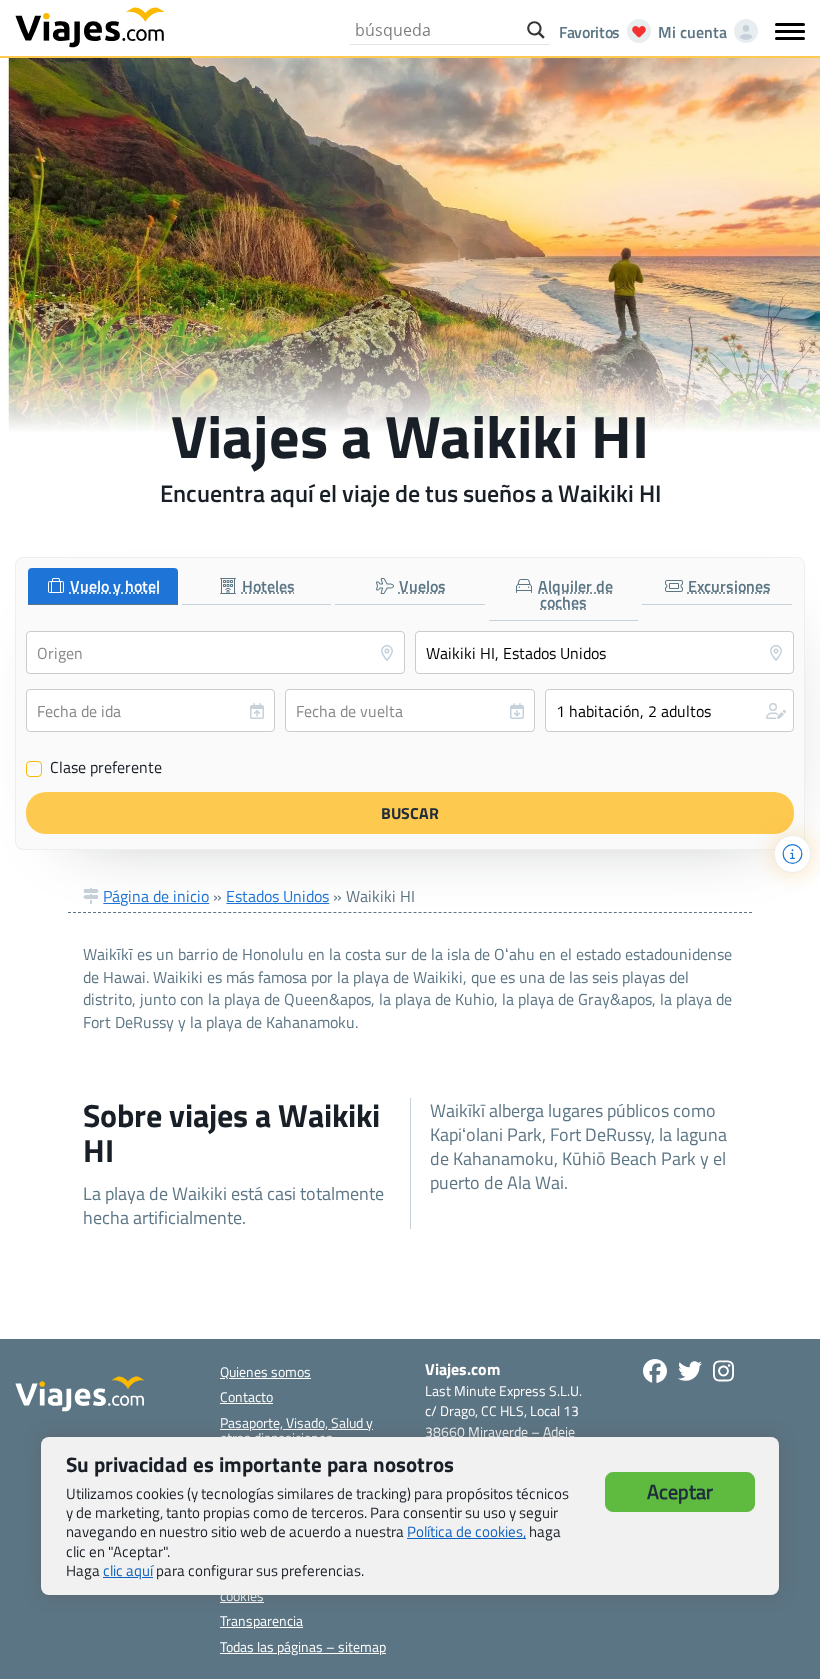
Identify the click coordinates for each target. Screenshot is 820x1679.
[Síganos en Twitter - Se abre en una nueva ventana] (690, 1371)
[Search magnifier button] (536, 30)
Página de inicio (156, 896)
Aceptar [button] (680, 1491)
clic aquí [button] (128, 1570)
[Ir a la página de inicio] (90, 26)
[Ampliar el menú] (790, 31)
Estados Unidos (277, 896)
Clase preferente (94, 768)
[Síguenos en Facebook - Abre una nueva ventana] (655, 1371)
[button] (669, 710)
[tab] (103, 586)
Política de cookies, (466, 1531)
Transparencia (261, 1620)
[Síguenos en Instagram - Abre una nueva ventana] (723, 1371)
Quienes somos (265, 1371)
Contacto (246, 1396)
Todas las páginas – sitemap (303, 1646)
